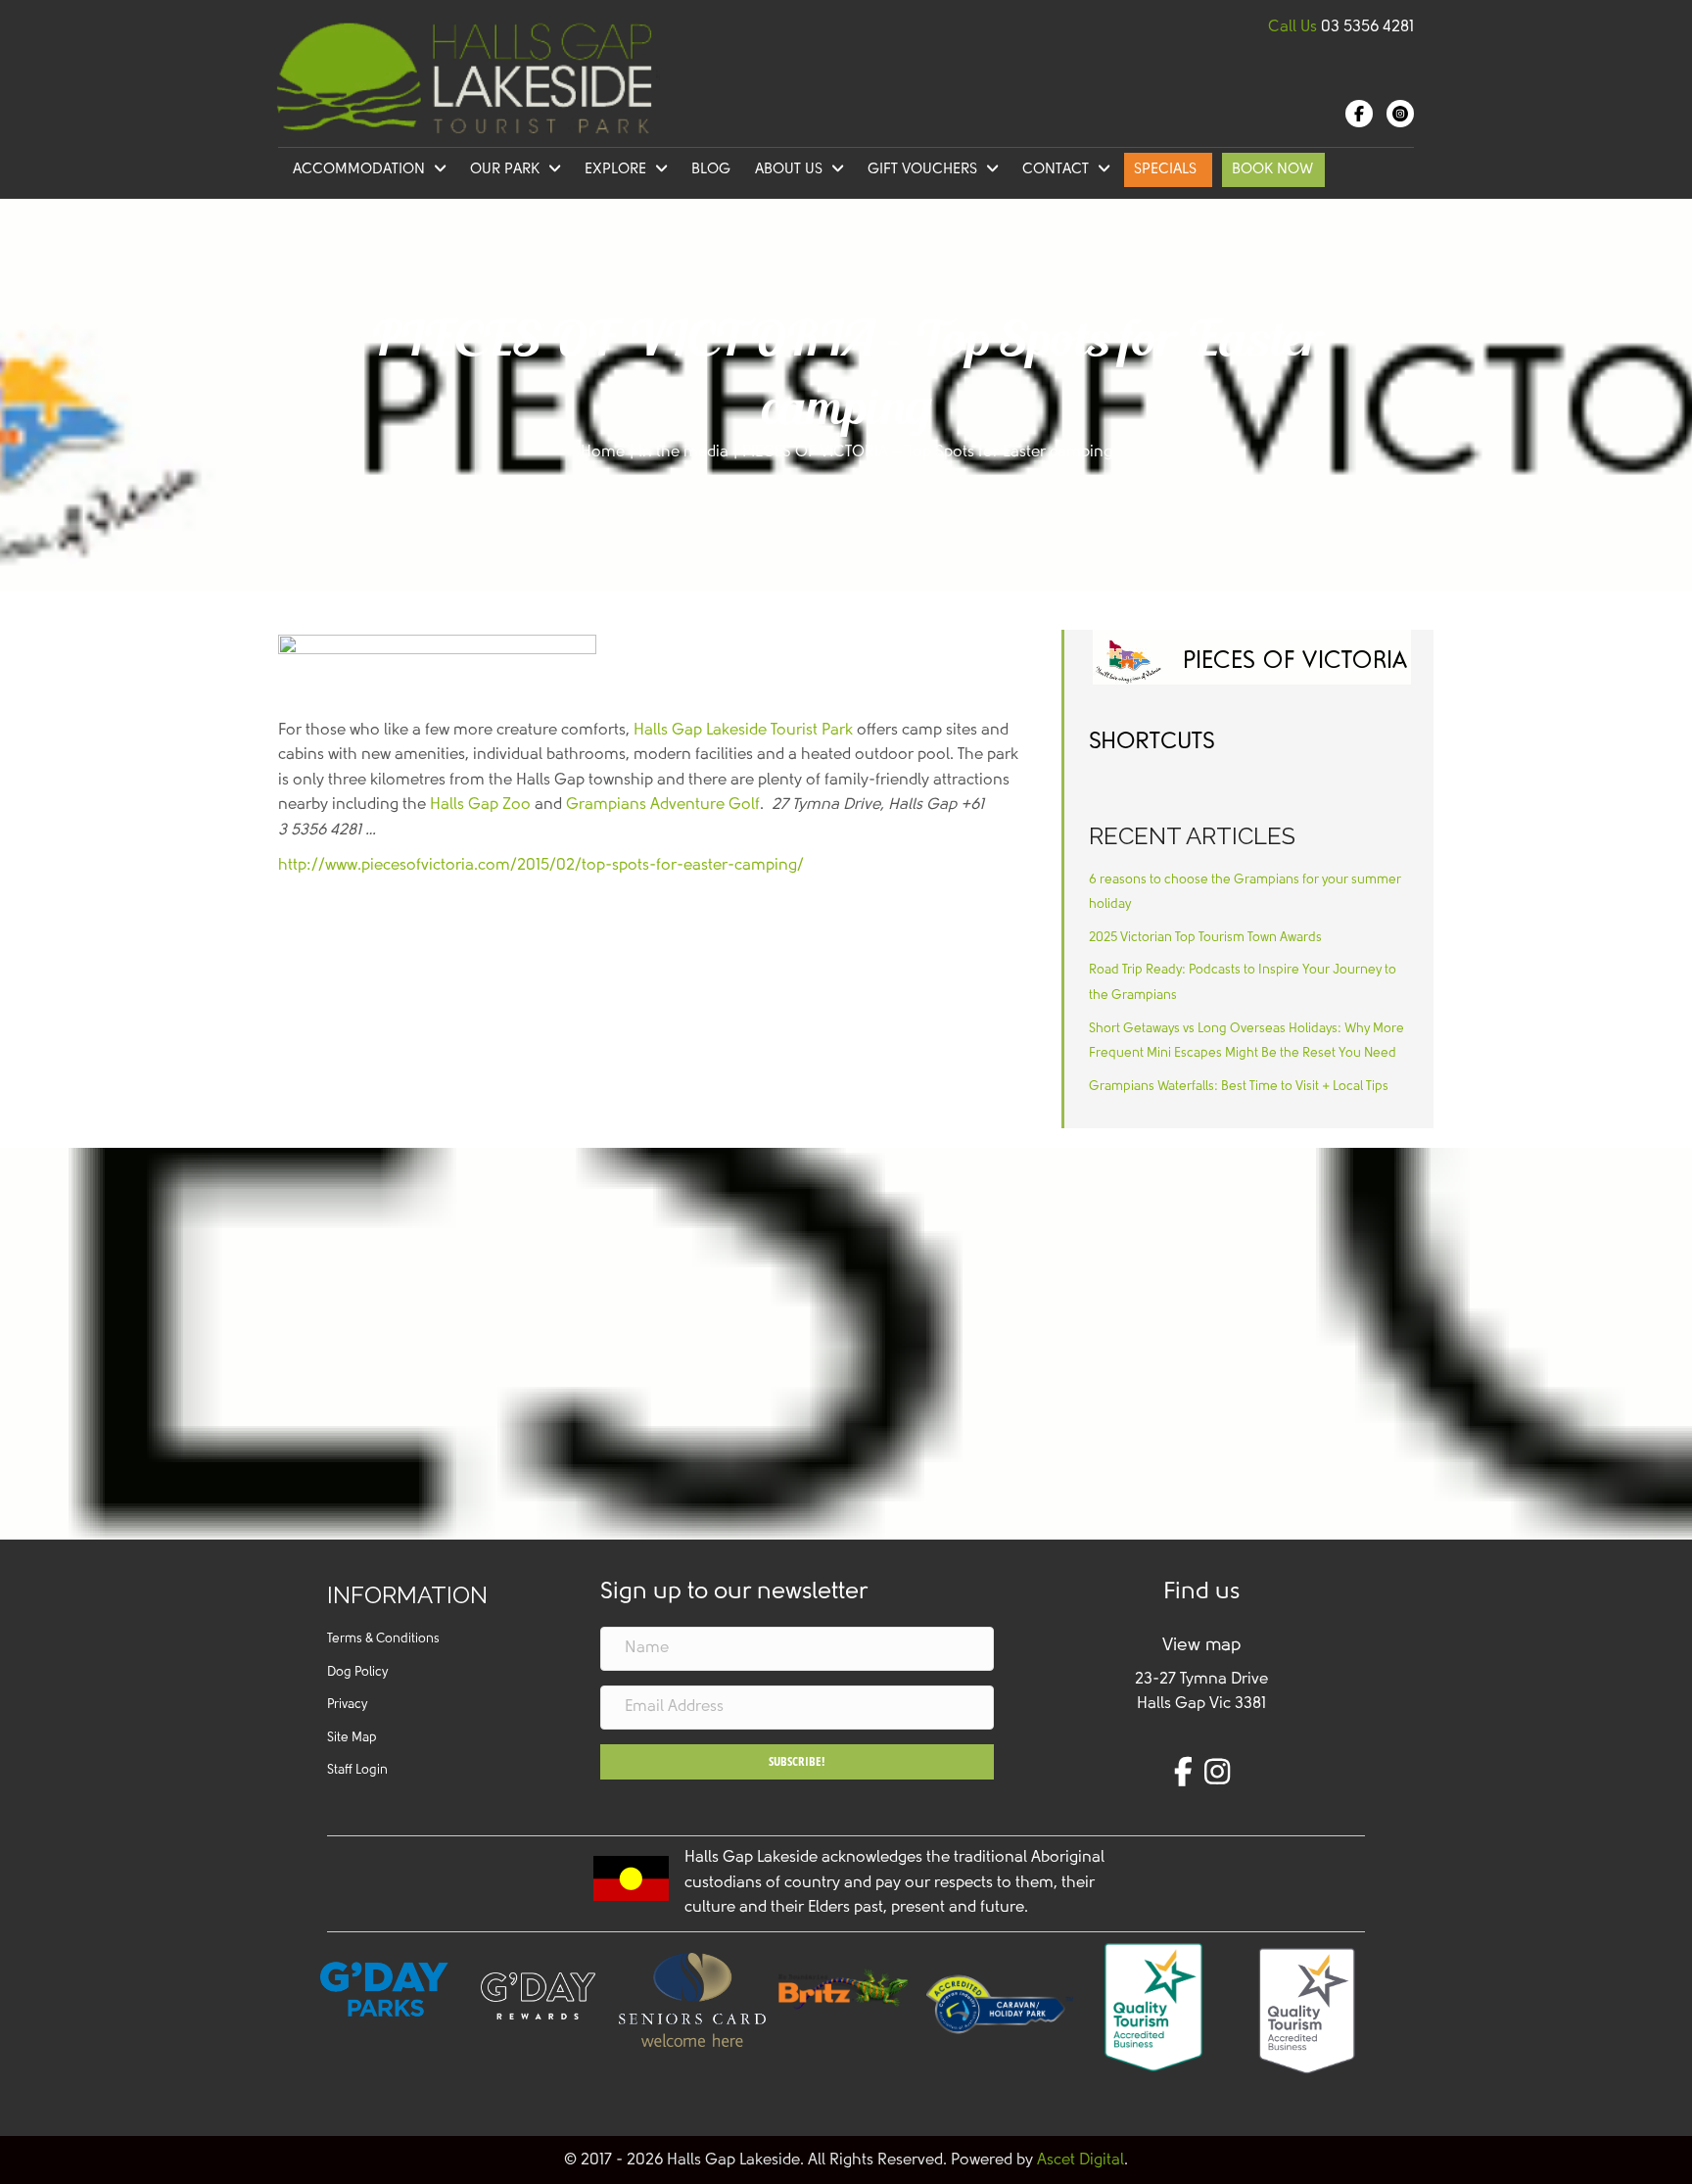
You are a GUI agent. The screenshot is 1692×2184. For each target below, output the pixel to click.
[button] (798, 1762)
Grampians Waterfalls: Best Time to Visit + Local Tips (1239, 1087)
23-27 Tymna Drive (1201, 1680)
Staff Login (357, 1770)
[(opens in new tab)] (846, 1988)
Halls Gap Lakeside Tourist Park (743, 731)
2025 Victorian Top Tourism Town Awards (1205, 938)
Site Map (352, 1738)
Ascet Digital (1081, 2160)
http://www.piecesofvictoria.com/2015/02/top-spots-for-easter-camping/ (541, 866)
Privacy (347, 1705)
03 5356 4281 (1367, 27)
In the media (683, 452)
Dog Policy (357, 1672)
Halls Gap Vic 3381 (1201, 1704)
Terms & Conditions (383, 1639)
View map (1201, 1646)
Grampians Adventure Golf (663, 805)
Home (603, 452)
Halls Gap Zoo (480, 805)
